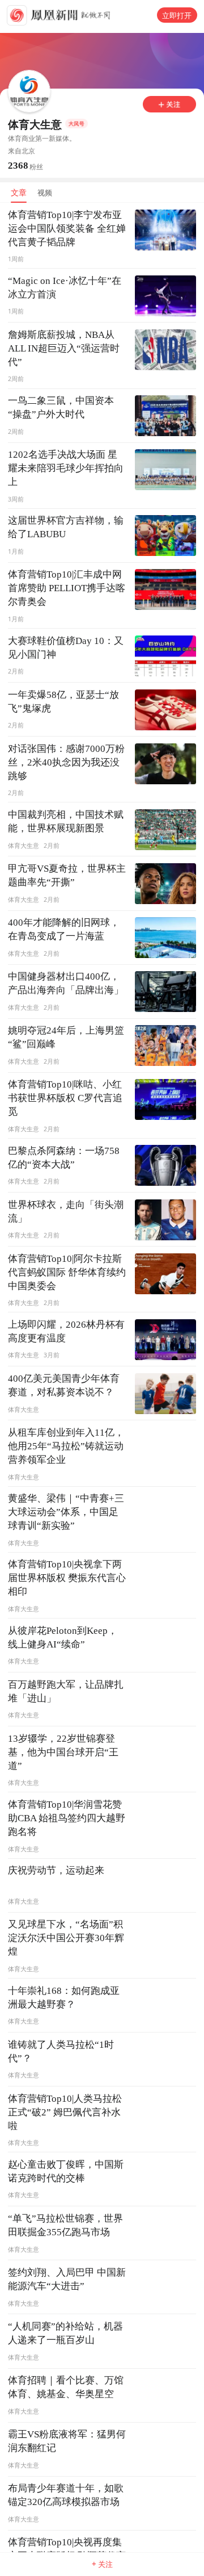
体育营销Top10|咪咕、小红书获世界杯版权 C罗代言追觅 (65, 1098)
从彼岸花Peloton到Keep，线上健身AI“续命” (63, 1638)
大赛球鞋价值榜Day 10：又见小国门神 (66, 648)
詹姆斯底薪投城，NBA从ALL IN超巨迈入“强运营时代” (64, 348)
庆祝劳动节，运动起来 (56, 1870)
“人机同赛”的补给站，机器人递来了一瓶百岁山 (65, 2333)
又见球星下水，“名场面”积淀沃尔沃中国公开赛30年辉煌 (66, 1938)
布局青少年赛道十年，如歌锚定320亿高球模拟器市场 (66, 2495)
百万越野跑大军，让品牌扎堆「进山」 (66, 1691)
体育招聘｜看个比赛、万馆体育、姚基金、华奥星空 (66, 2387)
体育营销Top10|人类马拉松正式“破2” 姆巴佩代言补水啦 (65, 2112)
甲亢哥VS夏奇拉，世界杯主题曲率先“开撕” (67, 875)
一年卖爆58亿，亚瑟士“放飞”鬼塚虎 (63, 702)
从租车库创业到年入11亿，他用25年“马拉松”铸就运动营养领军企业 (66, 1446)
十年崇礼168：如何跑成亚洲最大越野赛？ (64, 1998)
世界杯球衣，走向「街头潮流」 (66, 1212)
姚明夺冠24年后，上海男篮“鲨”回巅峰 (66, 1037)
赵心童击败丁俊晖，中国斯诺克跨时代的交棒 (66, 2171)
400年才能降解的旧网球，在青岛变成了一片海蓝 (64, 929)
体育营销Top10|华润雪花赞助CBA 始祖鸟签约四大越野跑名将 (67, 1818)
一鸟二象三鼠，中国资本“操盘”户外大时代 (61, 407)
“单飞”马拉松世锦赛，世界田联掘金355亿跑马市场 (65, 2225)
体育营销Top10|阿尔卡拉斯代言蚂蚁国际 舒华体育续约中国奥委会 (67, 1272)
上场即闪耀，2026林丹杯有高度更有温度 (66, 1331)
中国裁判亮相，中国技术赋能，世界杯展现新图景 (66, 821)
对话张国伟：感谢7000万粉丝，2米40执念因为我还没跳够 (66, 762)
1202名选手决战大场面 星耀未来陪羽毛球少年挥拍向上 (66, 468)
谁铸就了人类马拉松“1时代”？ (61, 2052)
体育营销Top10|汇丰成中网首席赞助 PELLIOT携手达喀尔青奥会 (67, 588)
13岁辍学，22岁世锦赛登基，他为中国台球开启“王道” (63, 1752)
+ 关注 (102, 2564)
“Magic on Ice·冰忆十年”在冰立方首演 (65, 288)
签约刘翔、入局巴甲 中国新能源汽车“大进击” (67, 2279)
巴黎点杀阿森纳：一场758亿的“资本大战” (64, 1158)
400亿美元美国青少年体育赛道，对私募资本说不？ (64, 1385)
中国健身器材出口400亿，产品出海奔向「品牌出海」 (66, 983)
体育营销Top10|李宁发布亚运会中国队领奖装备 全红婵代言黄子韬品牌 (67, 229)
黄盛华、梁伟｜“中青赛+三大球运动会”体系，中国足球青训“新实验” (66, 1512)
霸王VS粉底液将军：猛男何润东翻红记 (67, 2441)
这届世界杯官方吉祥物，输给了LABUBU (66, 527)
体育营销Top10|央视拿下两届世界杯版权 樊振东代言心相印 (67, 1578)
